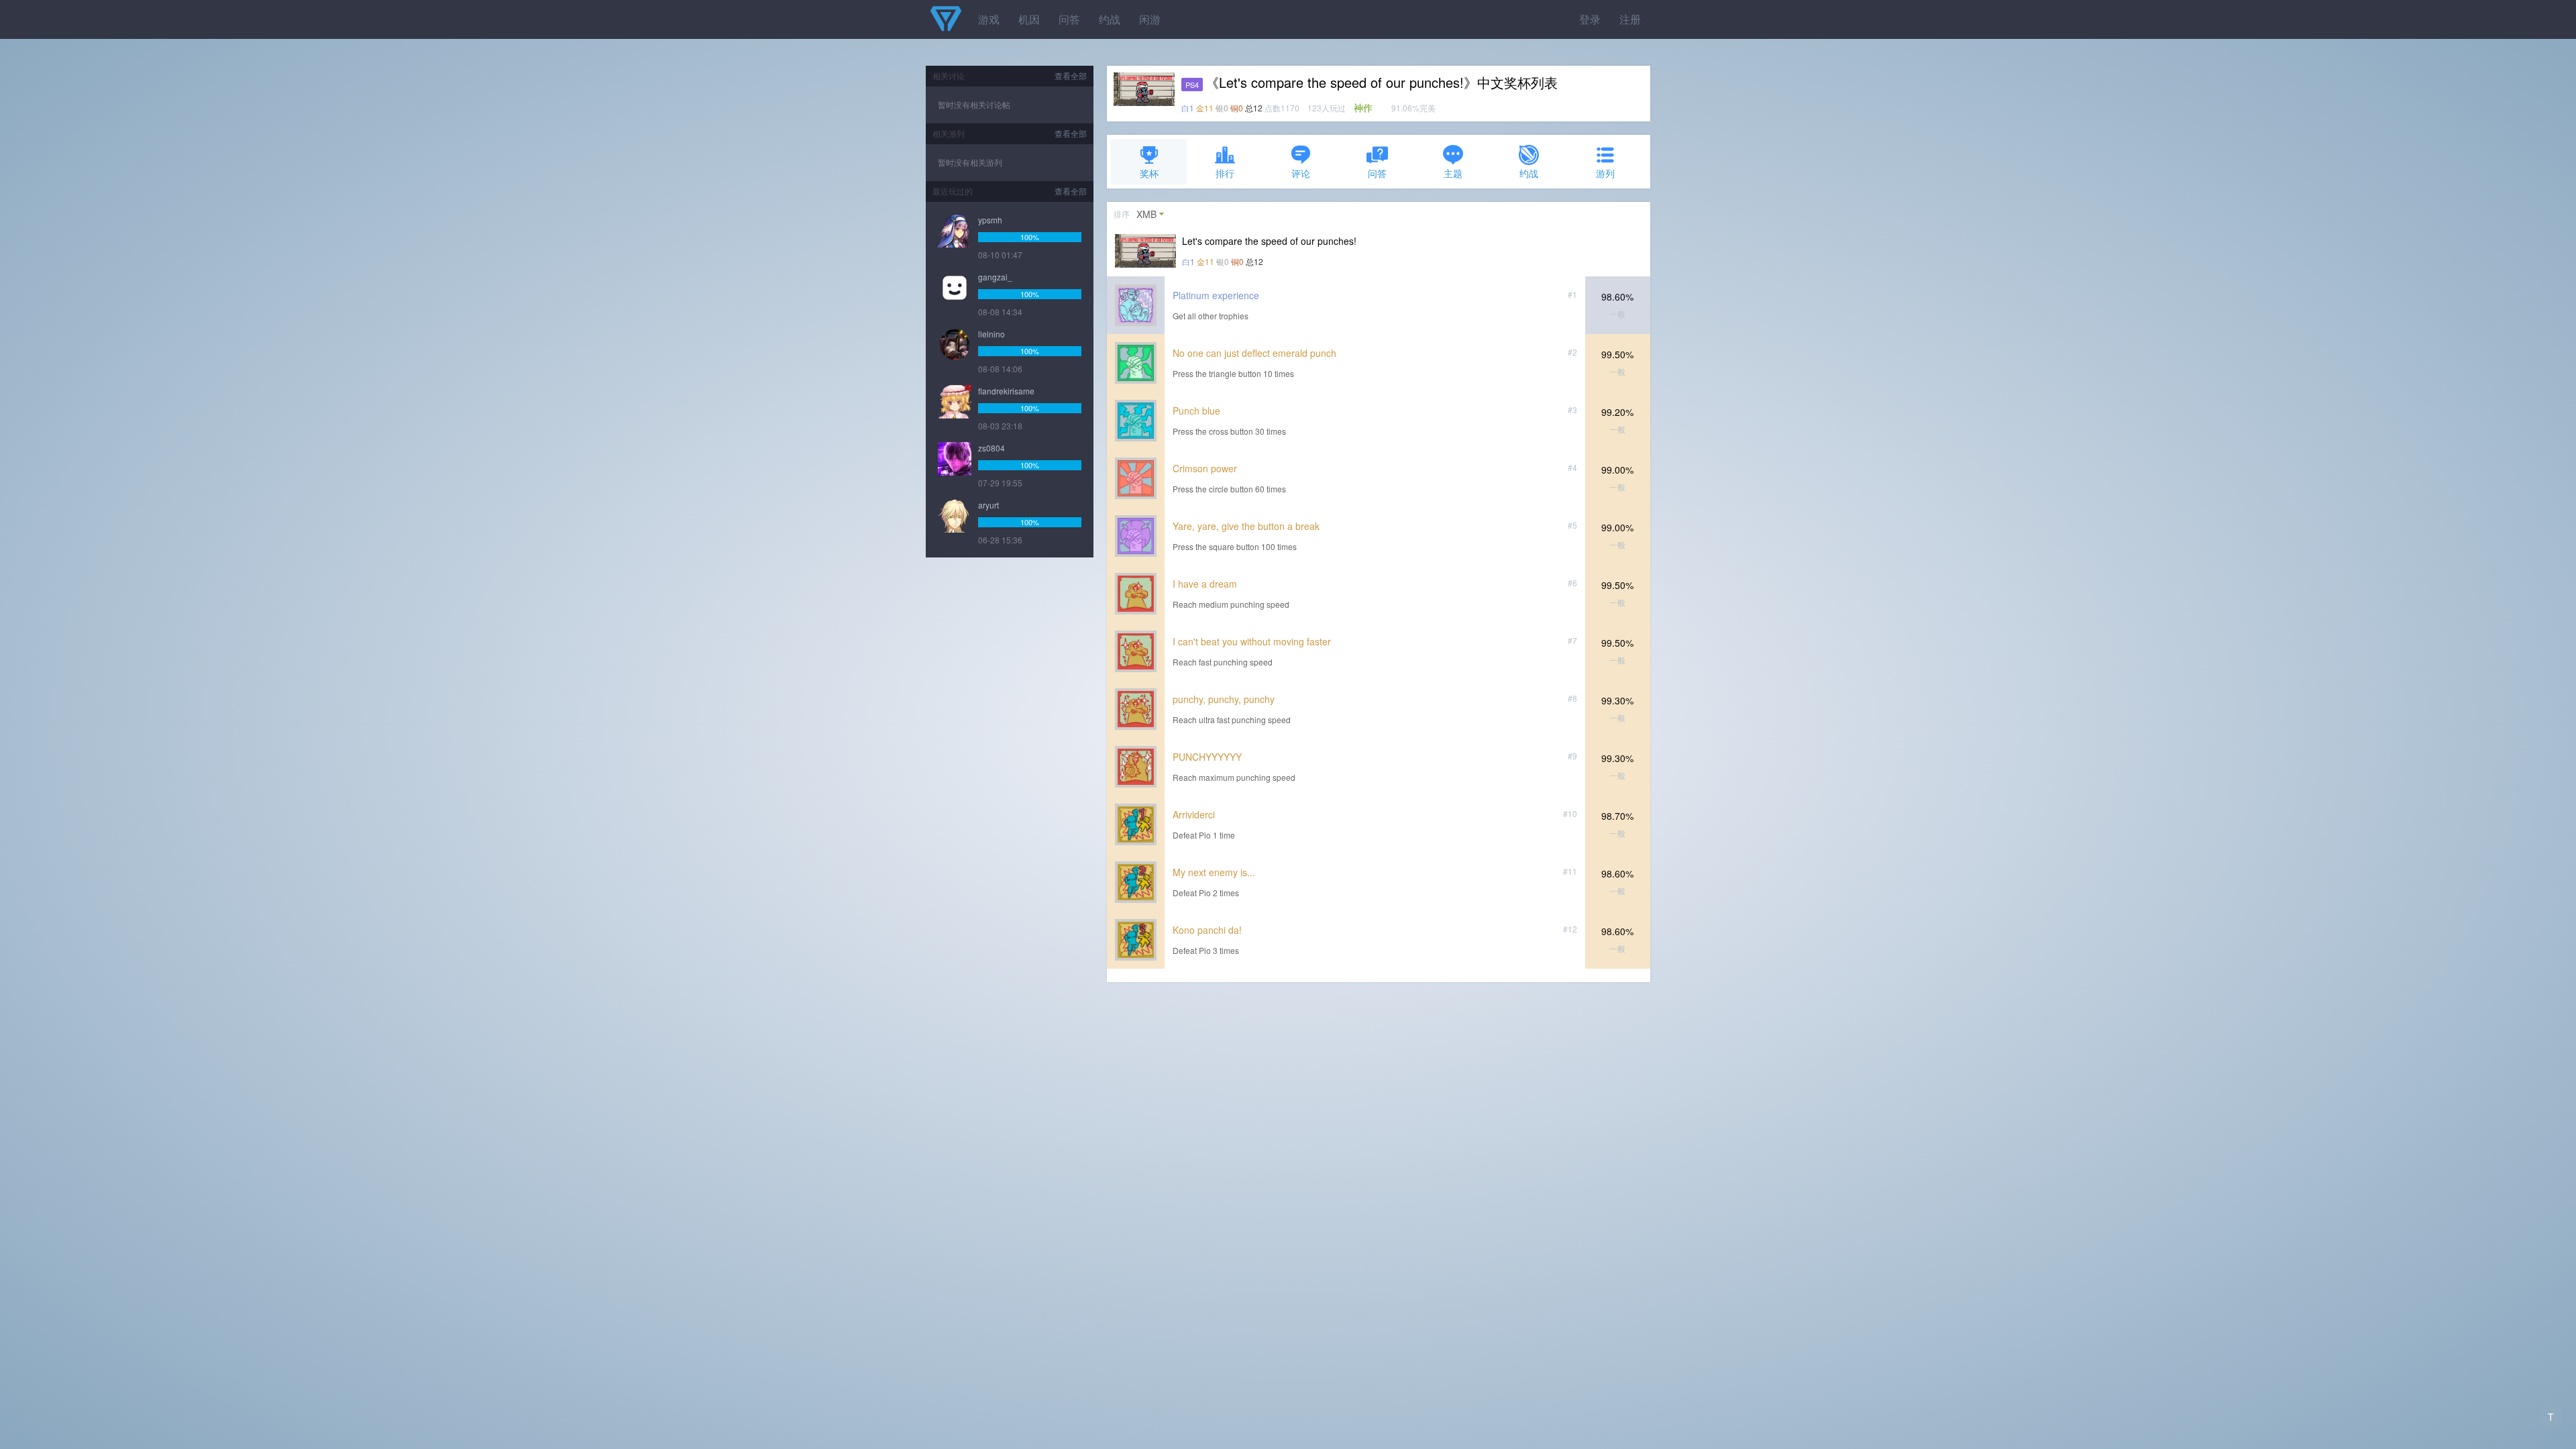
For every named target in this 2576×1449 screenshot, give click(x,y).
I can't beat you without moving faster (1252, 641)
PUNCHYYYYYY (1207, 757)
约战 (1110, 19)
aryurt (988, 505)
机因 (1029, 19)
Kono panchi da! (1207, 930)
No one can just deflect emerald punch (1254, 353)
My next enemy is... (1214, 872)
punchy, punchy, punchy (1224, 699)
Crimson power (1205, 468)
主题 (1453, 173)
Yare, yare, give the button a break (1246, 526)
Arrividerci (1194, 814)
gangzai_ (995, 277)
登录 (1590, 19)
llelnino (991, 334)
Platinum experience (1216, 295)
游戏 (989, 19)
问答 (1069, 19)
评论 (1301, 173)
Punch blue (1196, 411)
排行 (1225, 173)
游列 (1605, 173)
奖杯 (1149, 173)
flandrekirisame (1006, 391)
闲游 (1150, 19)
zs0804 (991, 448)
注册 (1630, 19)
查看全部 (1071, 75)
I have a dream (1205, 584)
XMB (1146, 214)
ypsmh (990, 220)
